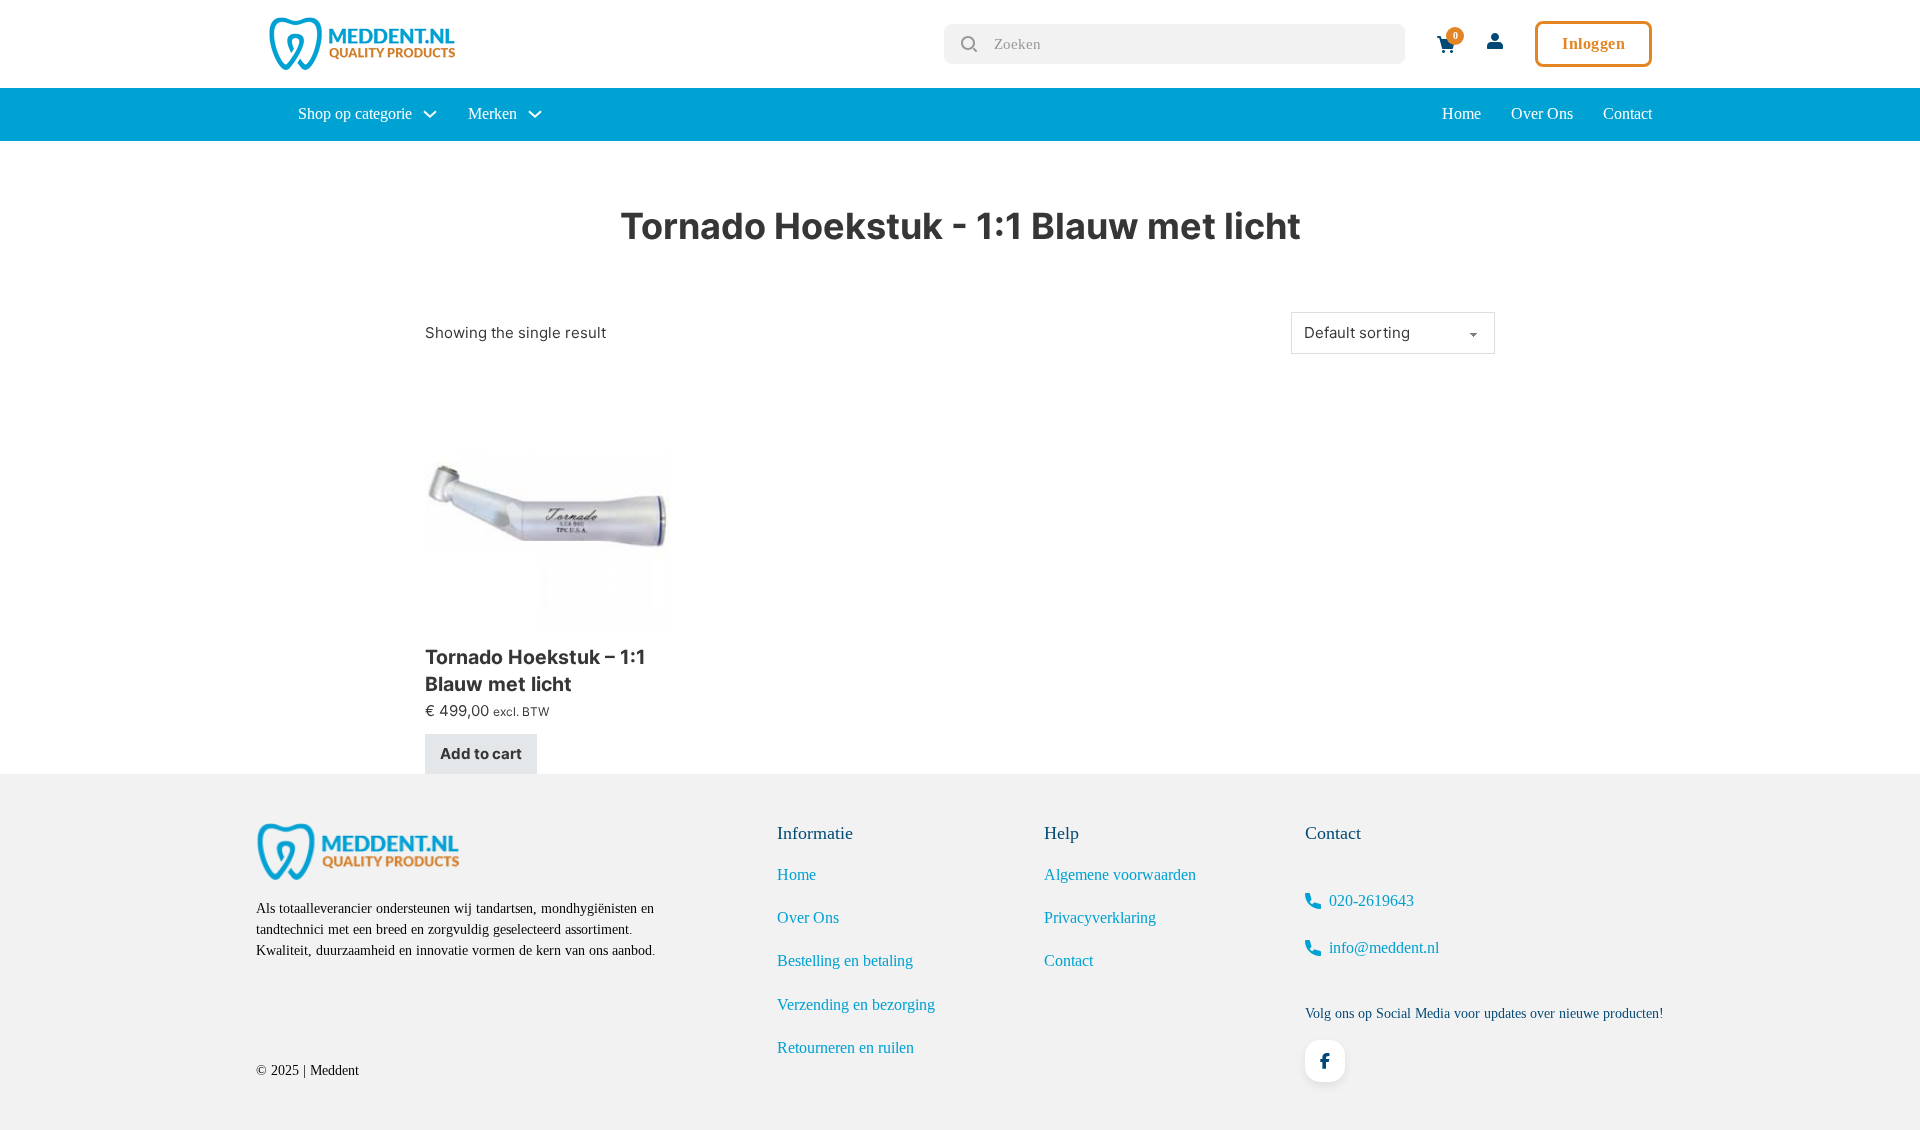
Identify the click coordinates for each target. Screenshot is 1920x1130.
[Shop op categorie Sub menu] (430, 114)
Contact (1627, 113)
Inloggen (1593, 43)
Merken (492, 113)
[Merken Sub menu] (535, 114)
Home (1461, 113)
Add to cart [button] (481, 753)
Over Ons (1542, 113)
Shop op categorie (355, 113)
